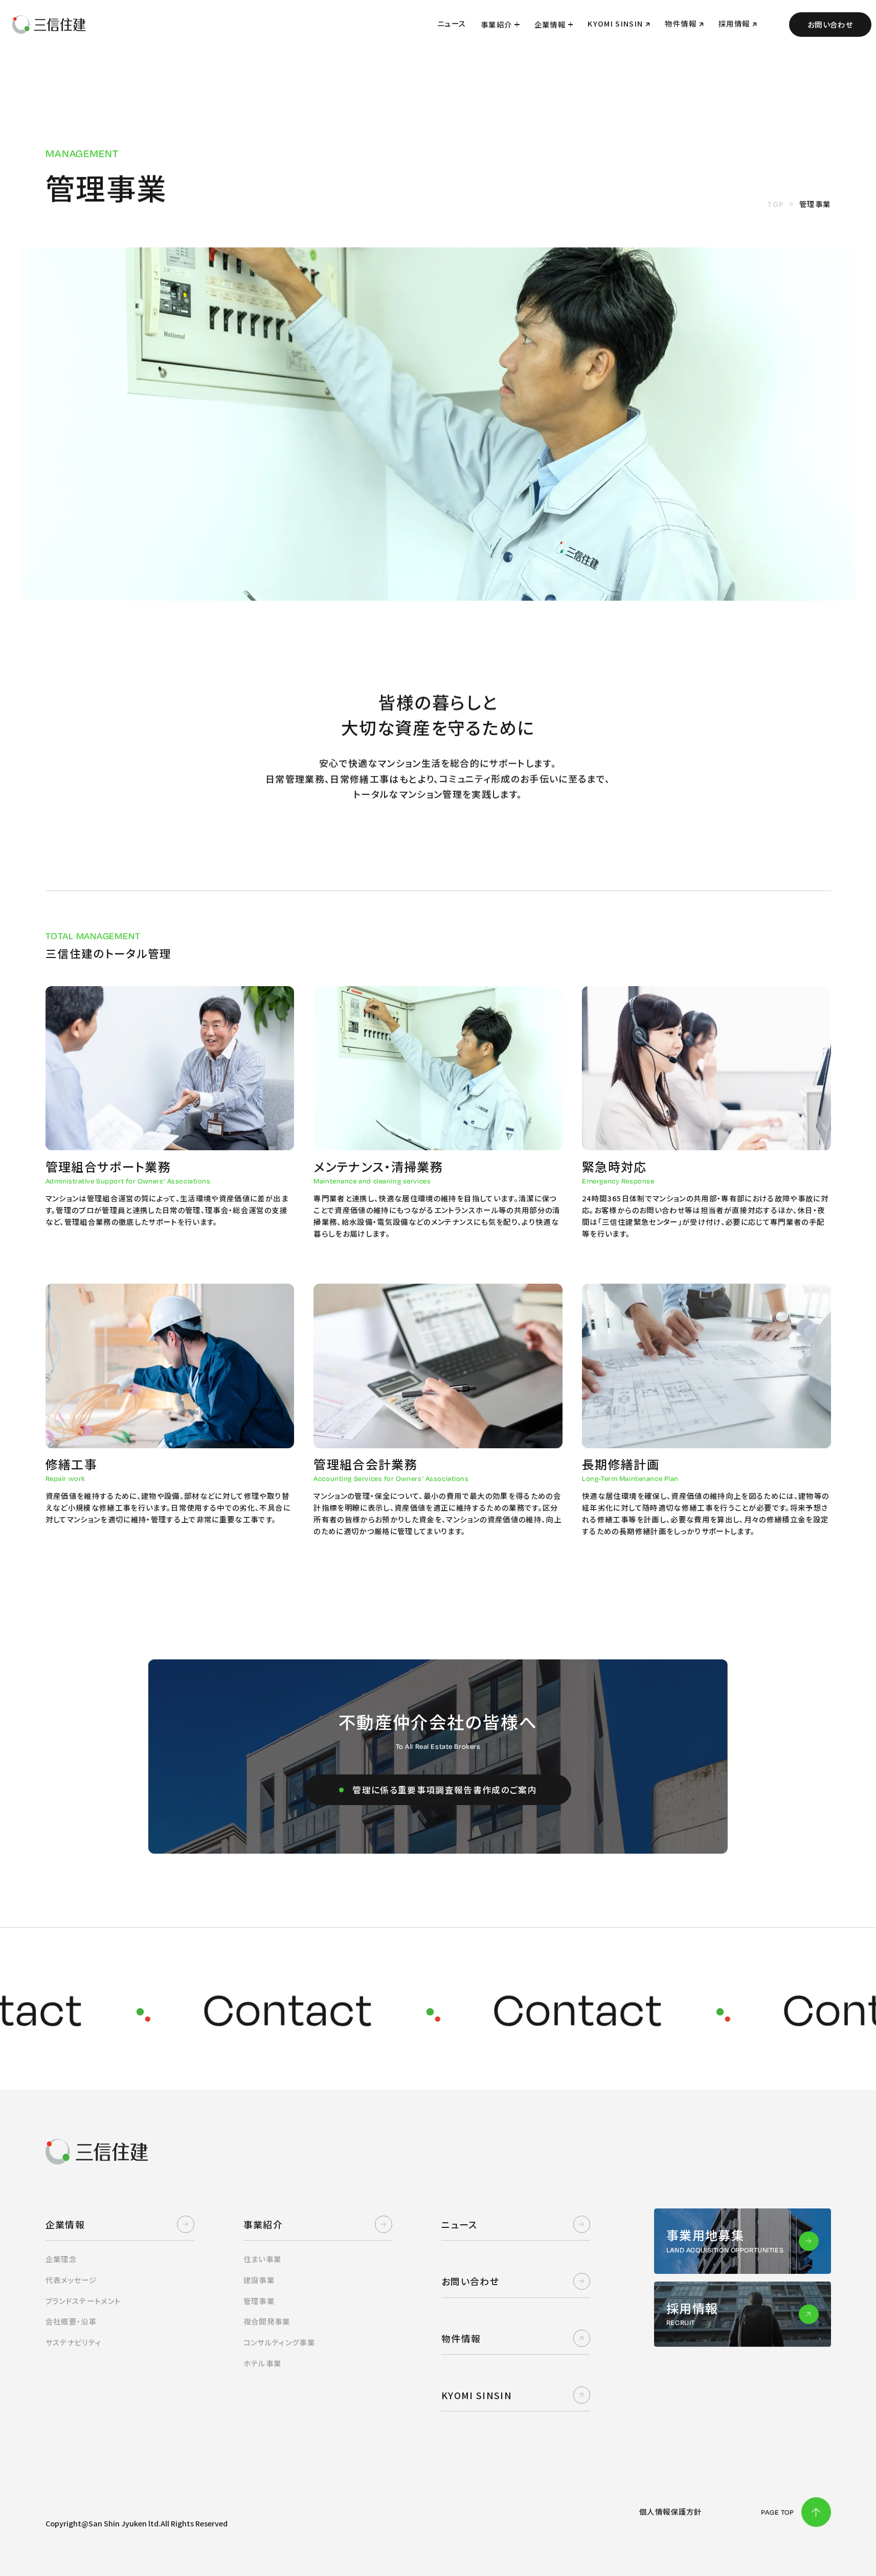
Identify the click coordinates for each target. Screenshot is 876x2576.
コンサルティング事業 (279, 2343)
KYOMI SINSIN (477, 2395)
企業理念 (61, 2260)
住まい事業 (263, 2260)
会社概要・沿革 (71, 2322)
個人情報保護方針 (671, 2512)
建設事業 (259, 2281)
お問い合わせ (830, 24)
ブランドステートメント (83, 2302)
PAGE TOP (778, 2512)
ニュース (459, 2224)
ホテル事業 (263, 2364)
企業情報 (550, 24)
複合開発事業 (267, 2322)
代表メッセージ (71, 2281)
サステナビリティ (74, 2343)
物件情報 (461, 2338)
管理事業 (259, 2302)
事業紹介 (496, 24)
